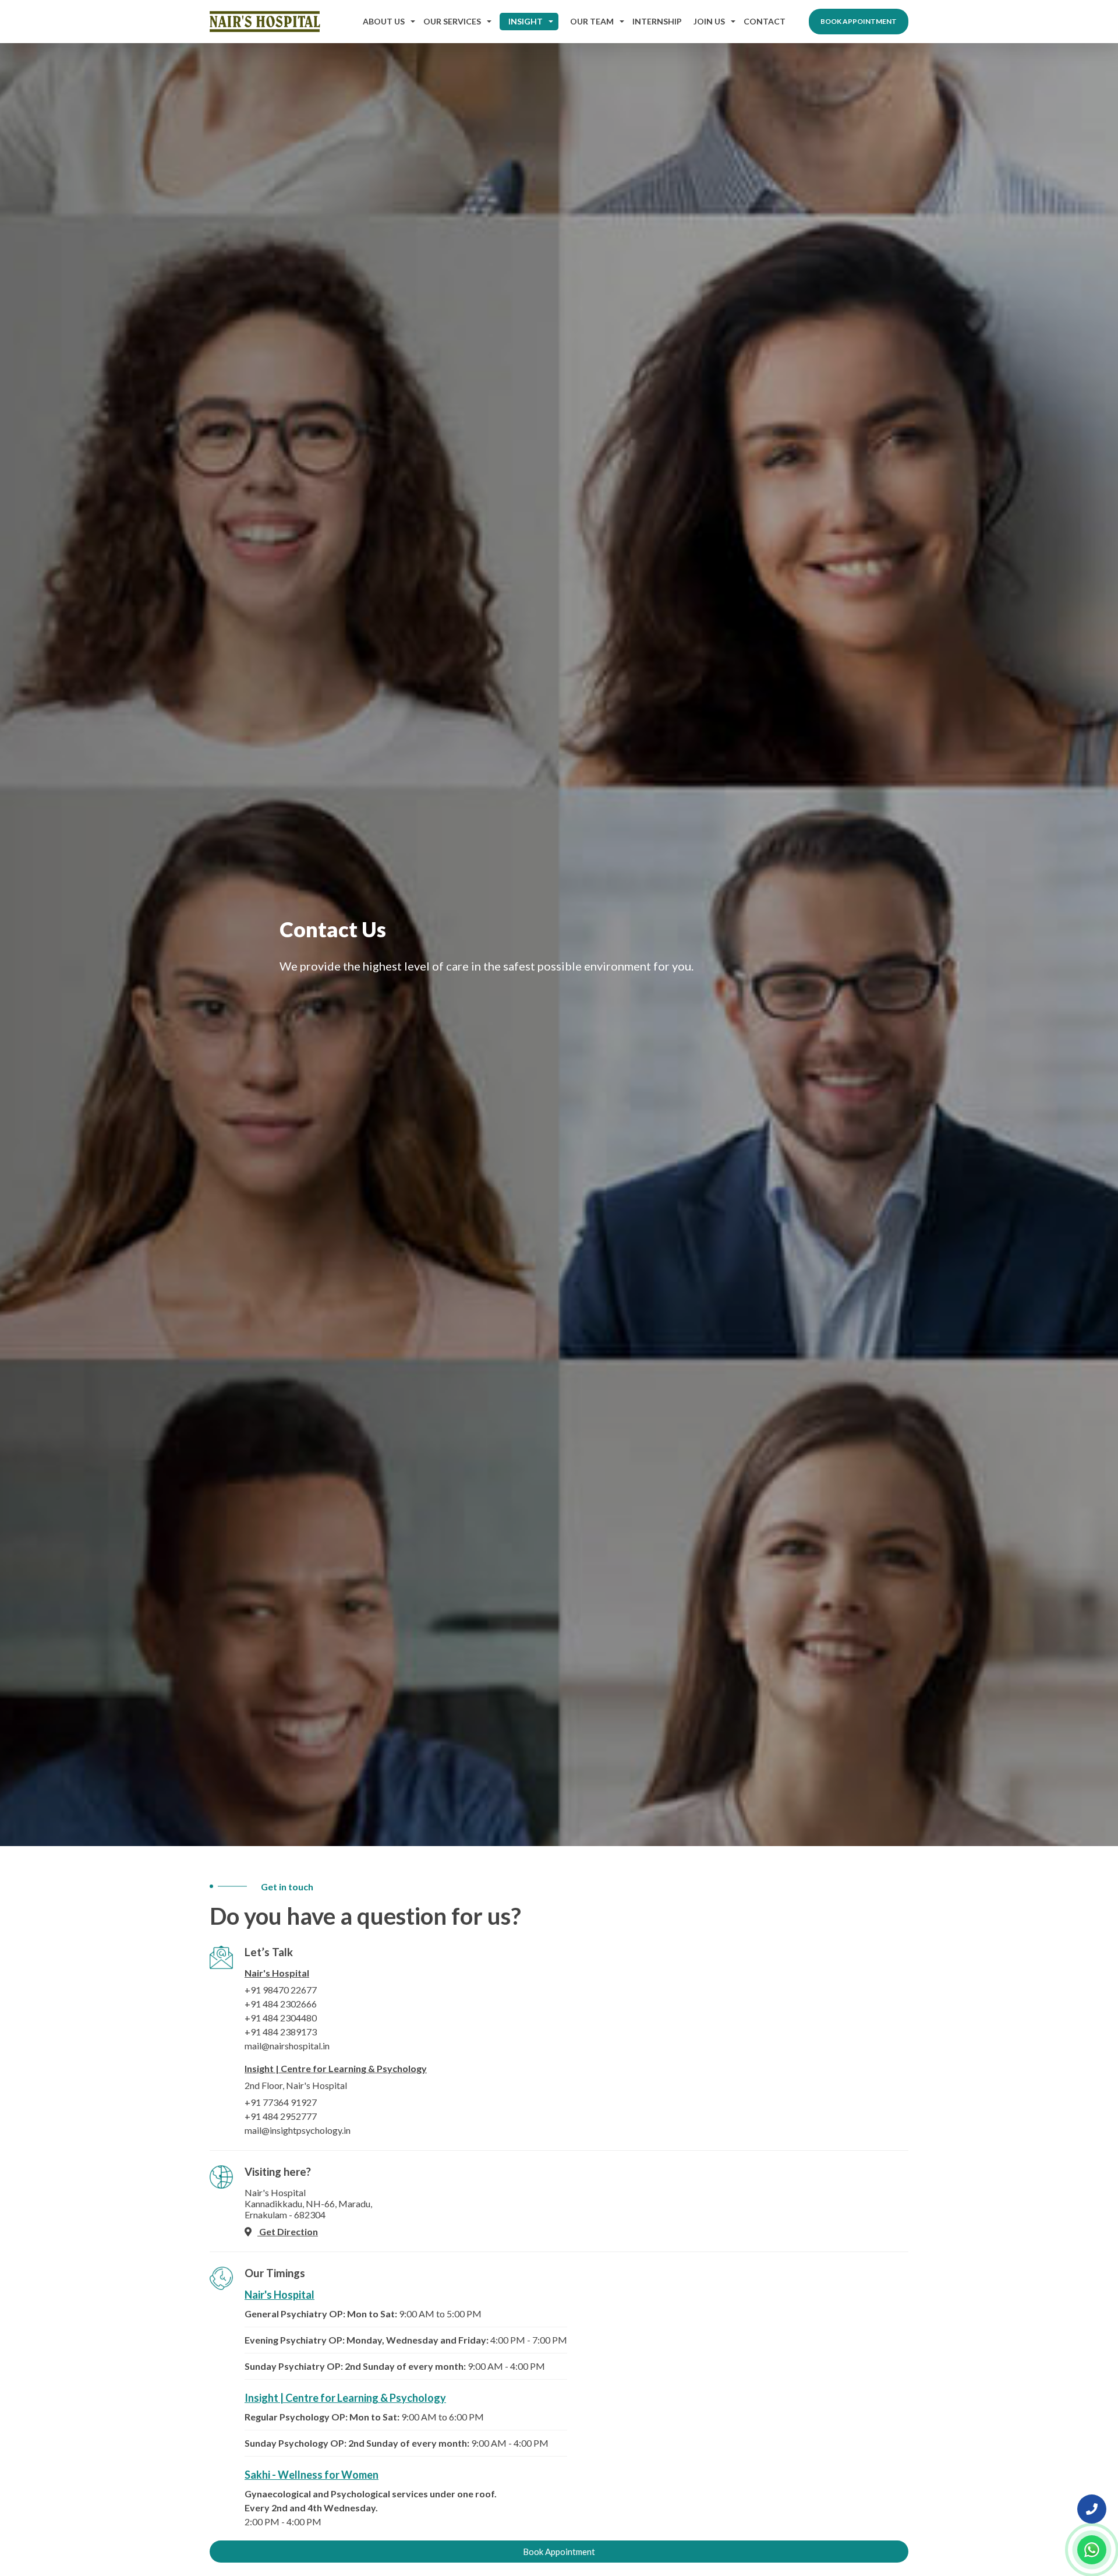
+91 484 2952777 (281, 2116)
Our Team (592, 21)
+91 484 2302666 (281, 2004)
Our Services (452, 21)
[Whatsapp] (1092, 2550)
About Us (384, 21)
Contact (765, 21)
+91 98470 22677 (281, 1990)
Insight (526, 21)
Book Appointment (859, 21)
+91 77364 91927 (281, 2102)
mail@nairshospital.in (287, 2046)
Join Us (709, 21)
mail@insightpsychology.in (298, 2130)
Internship (657, 21)
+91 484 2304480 (281, 2018)
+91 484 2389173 (281, 2032)
